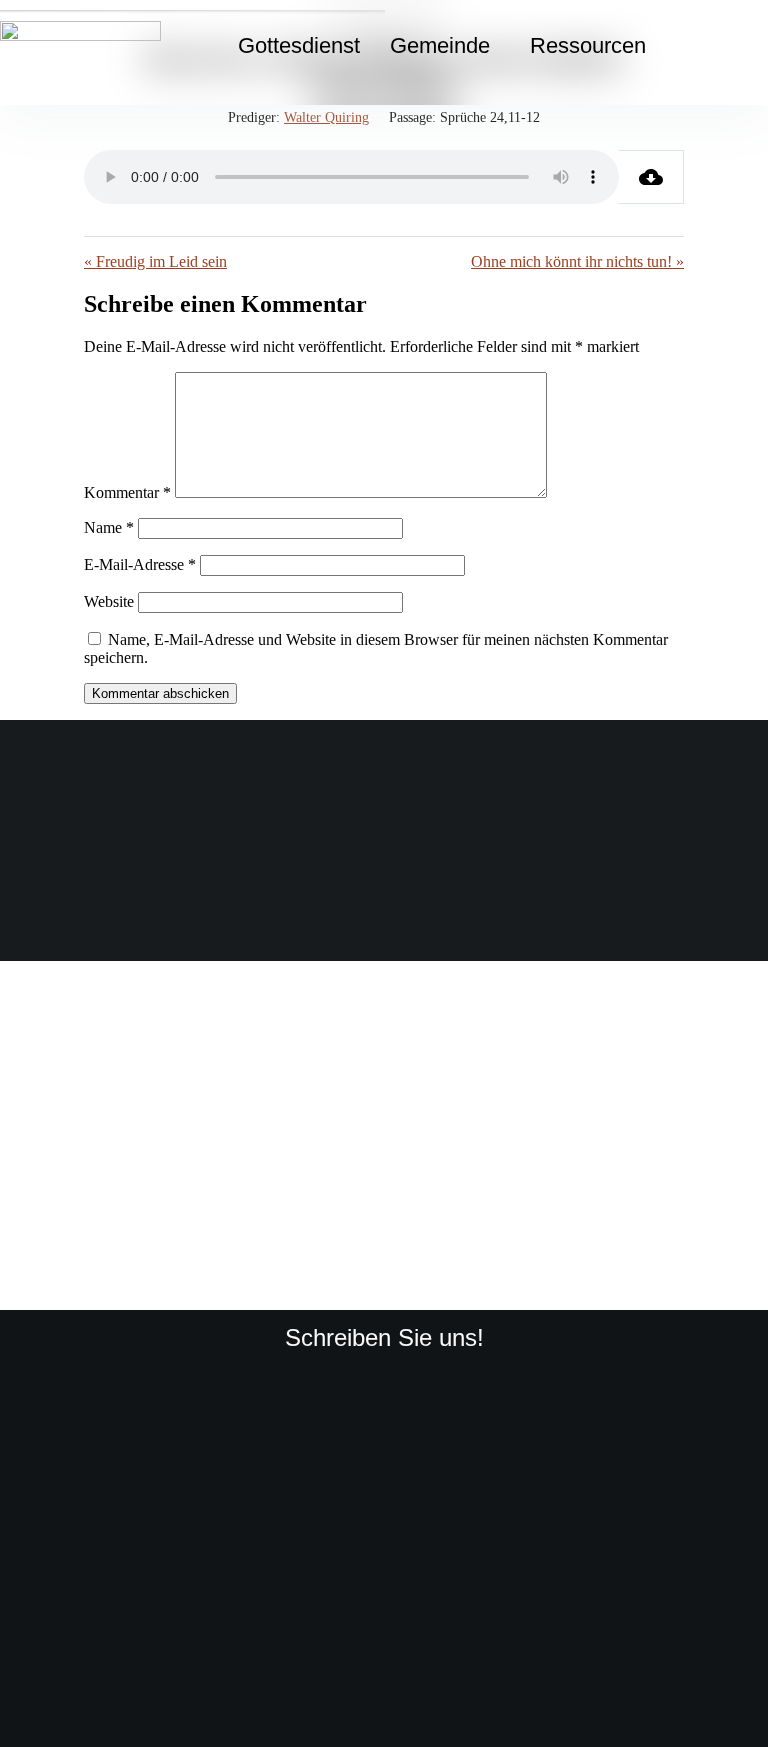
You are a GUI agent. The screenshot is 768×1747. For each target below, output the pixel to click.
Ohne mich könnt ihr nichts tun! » (577, 261)
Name (109, 527)
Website (109, 601)
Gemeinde (440, 45)
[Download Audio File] (651, 177)
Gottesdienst (299, 45)
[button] (445, 46)
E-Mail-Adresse (140, 564)
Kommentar (127, 492)
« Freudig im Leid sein (155, 261)
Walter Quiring (326, 117)
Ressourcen (588, 45)
